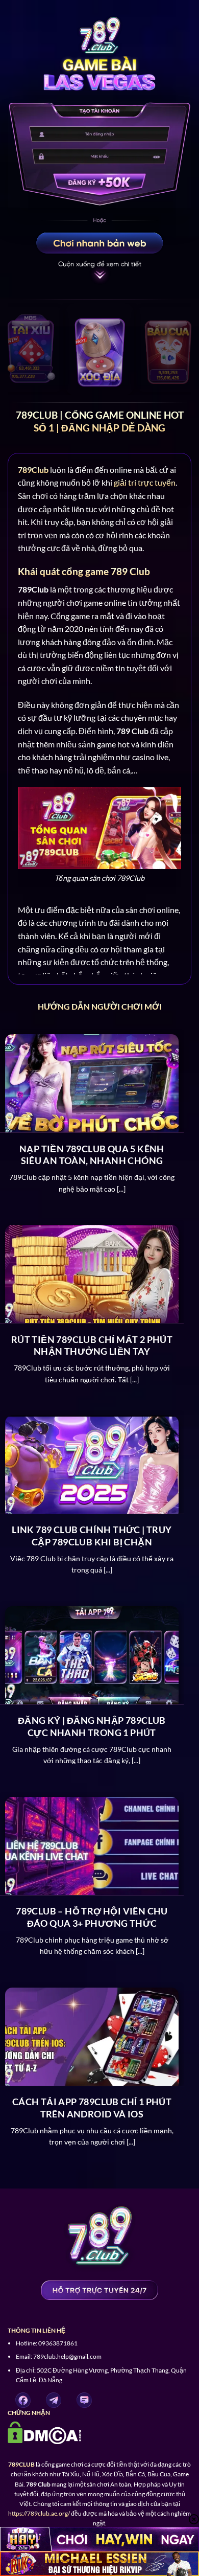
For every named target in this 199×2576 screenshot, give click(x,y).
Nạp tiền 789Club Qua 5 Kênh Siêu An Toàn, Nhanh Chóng (92, 1155)
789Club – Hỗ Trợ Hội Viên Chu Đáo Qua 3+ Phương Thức (92, 1917)
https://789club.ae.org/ (39, 2513)
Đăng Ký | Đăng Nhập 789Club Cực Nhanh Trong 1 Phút (92, 1726)
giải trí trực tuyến (145, 482)
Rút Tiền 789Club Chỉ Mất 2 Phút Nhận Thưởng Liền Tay (92, 1345)
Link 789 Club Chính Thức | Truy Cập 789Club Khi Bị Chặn (92, 1535)
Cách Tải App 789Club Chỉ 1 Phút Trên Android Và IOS (92, 2107)
